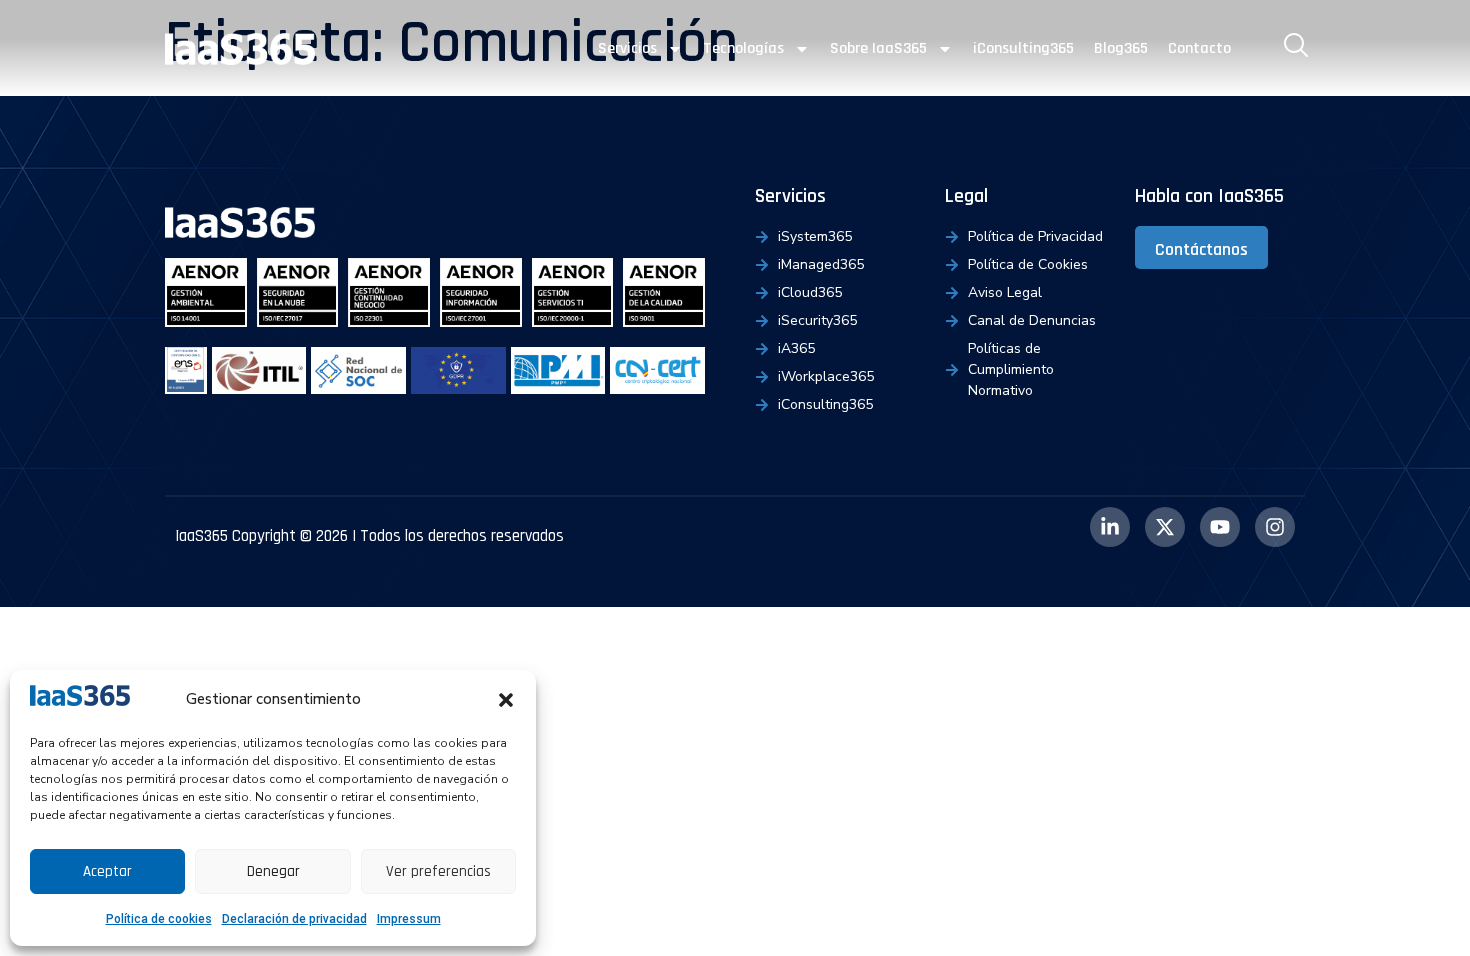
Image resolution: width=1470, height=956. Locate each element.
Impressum (409, 919)
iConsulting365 (1023, 48)
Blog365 (1121, 48)
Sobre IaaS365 (878, 48)
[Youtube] (1220, 527)
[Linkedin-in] (1110, 527)
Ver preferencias (438, 871)
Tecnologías (743, 48)
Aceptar (107, 871)
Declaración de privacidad (294, 919)
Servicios (627, 48)
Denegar (273, 871)
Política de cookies (159, 919)
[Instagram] (1275, 527)
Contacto (1199, 48)
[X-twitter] (1165, 527)
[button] (506, 700)
